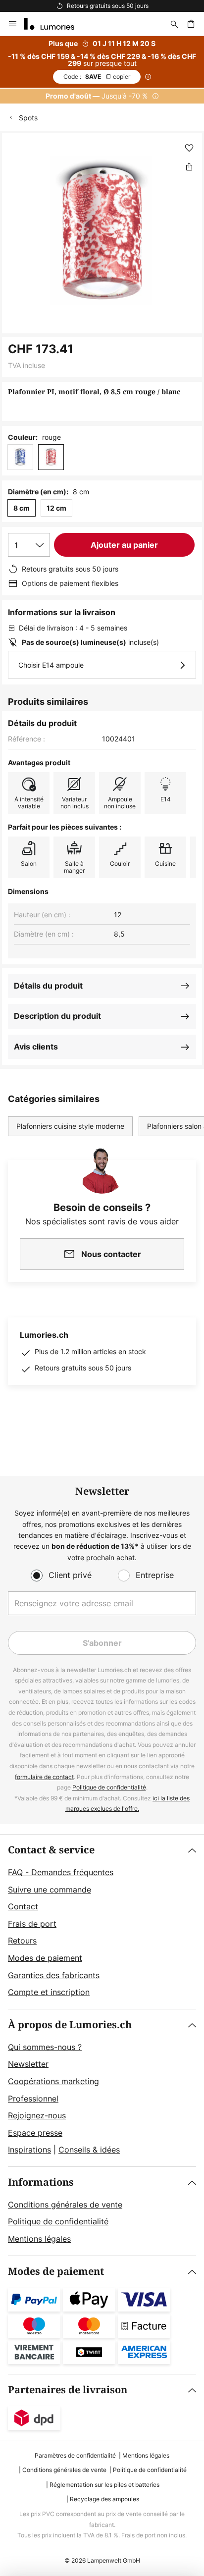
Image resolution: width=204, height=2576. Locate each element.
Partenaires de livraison (68, 2390)
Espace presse (35, 2133)
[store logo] (55, 24)
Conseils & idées (89, 2150)
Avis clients (36, 1047)
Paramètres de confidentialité (75, 2455)
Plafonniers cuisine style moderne (70, 1126)
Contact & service (51, 1850)
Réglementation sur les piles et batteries (104, 2485)
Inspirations (29, 2150)
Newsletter (28, 2064)
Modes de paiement (45, 1958)
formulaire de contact (44, 1777)
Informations (41, 2182)
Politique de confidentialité (109, 1787)
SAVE (97, 77)
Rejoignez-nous (37, 2115)
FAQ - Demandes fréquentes (61, 1872)
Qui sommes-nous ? (45, 2047)
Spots (28, 118)
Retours (22, 1941)
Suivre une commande (50, 1890)
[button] (189, 148)
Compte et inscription (49, 1992)
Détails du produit (48, 986)
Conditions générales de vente (65, 2205)
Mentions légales (39, 2239)
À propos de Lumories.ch (70, 2025)
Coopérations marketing (53, 2081)
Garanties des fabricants (54, 1975)
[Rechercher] (174, 24)
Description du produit (57, 1016)
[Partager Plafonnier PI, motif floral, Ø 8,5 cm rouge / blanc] (189, 166)
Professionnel (33, 2099)
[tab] (102, 1922)
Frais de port (32, 1924)
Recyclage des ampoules (104, 2499)
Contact (23, 1906)
